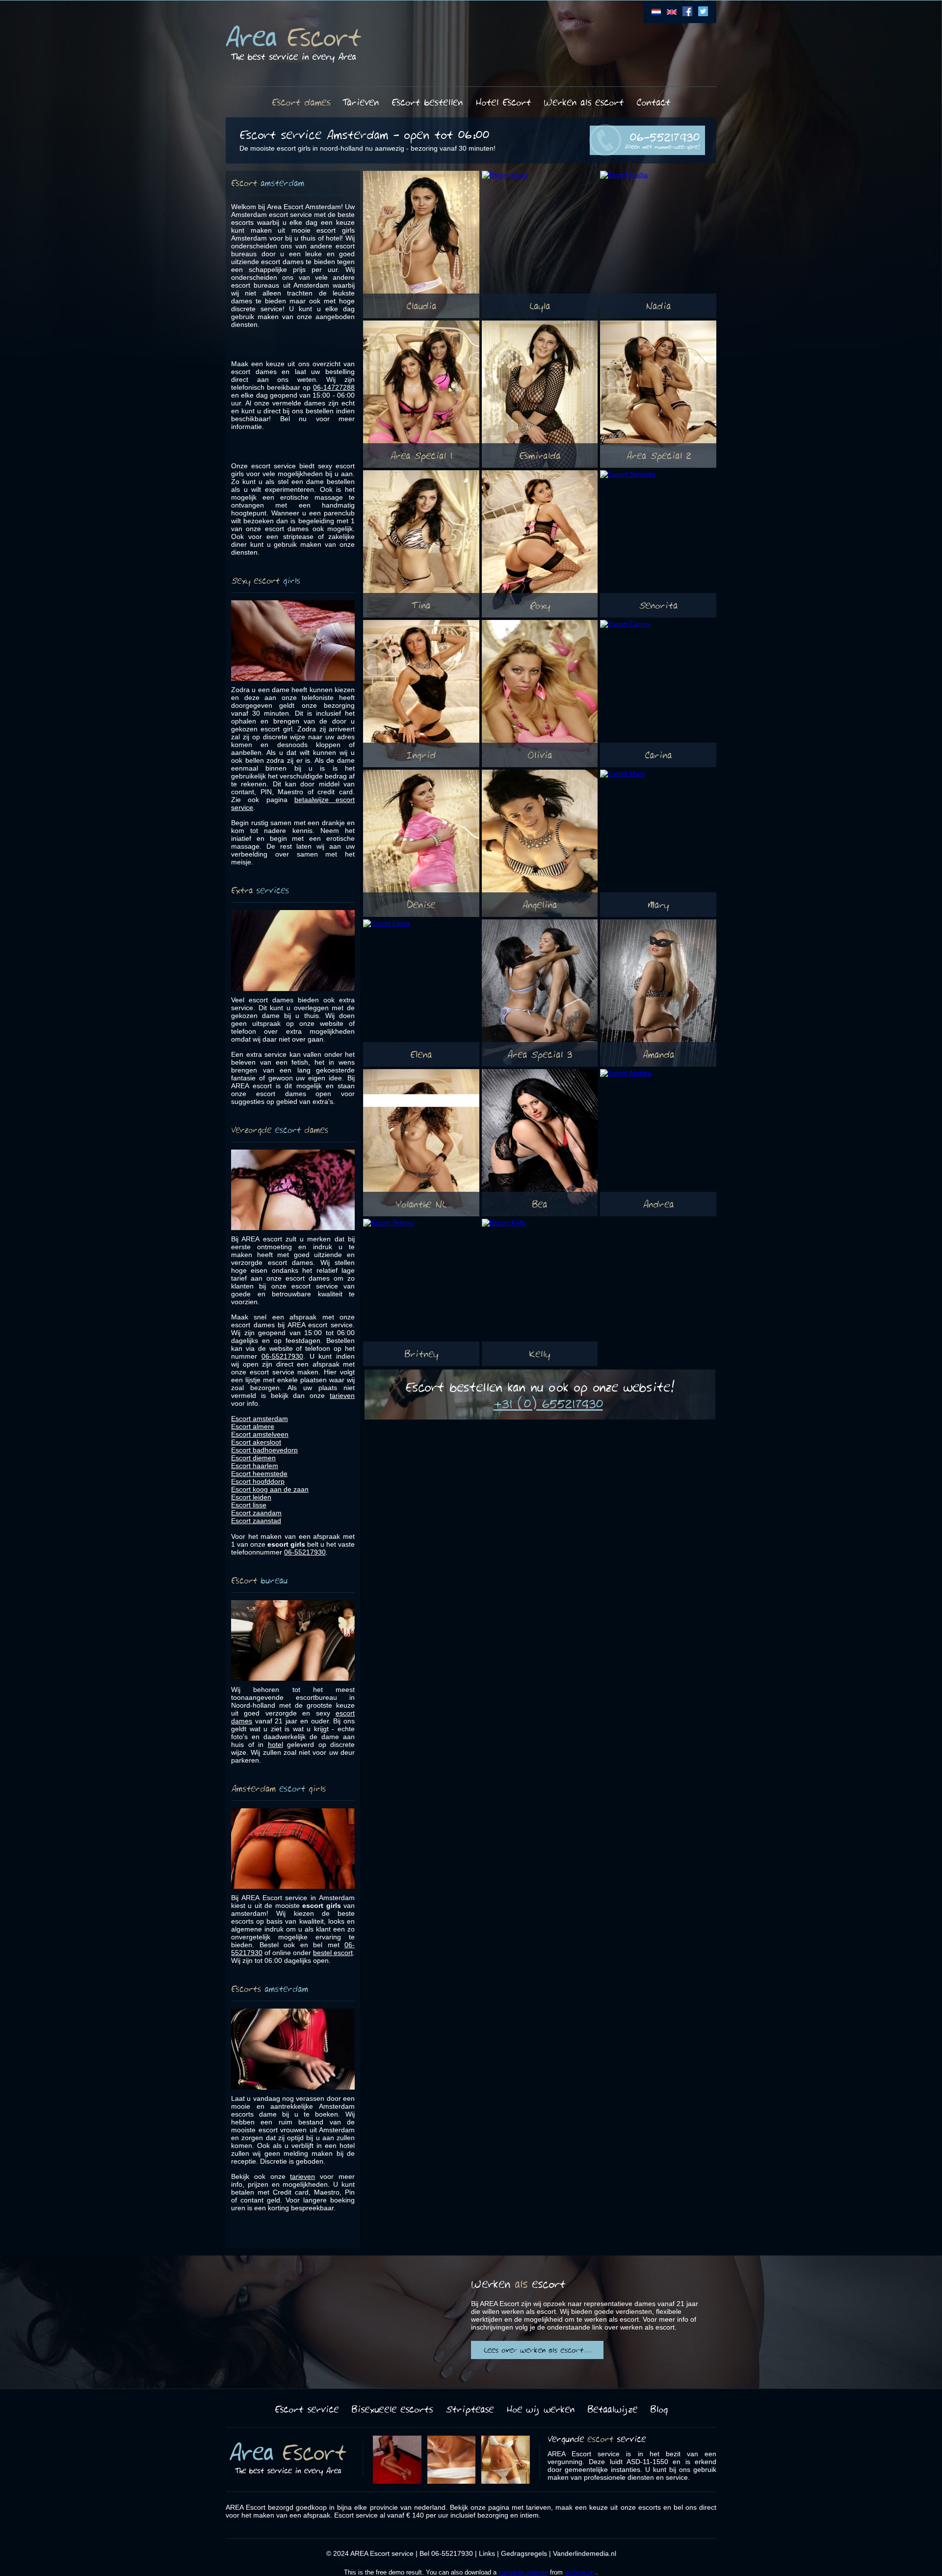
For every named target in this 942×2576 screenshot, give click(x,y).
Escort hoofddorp (258, 1481)
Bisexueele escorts (392, 2409)
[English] (672, 14)
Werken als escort (584, 102)
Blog (659, 2409)
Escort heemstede (259, 1474)
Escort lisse (249, 1505)
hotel (275, 1744)
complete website (523, 2572)
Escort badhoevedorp (264, 1450)
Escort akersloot (256, 1442)
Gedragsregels (524, 2553)
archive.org (580, 2572)
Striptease (470, 2409)
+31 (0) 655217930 (548, 1403)
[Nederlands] (656, 14)
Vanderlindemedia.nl (585, 2553)
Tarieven (361, 102)
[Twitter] (703, 14)
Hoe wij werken (540, 2409)
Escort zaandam (256, 1513)
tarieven (342, 1395)
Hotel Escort (503, 102)
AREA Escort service (382, 2553)
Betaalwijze (612, 2409)
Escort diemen (253, 1458)
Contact (653, 102)
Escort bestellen (427, 102)
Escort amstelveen (260, 1434)
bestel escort (333, 1953)
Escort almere (253, 1426)
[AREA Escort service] (293, 44)
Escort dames (301, 102)
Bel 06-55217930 (446, 2553)
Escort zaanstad (256, 1521)
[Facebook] (687, 14)
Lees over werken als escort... (537, 2350)
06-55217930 (662, 139)
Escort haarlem (255, 1466)
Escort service (307, 2409)
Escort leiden (251, 1497)
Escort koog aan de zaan (270, 1489)
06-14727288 (334, 387)
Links (487, 2553)
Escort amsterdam (260, 1419)
